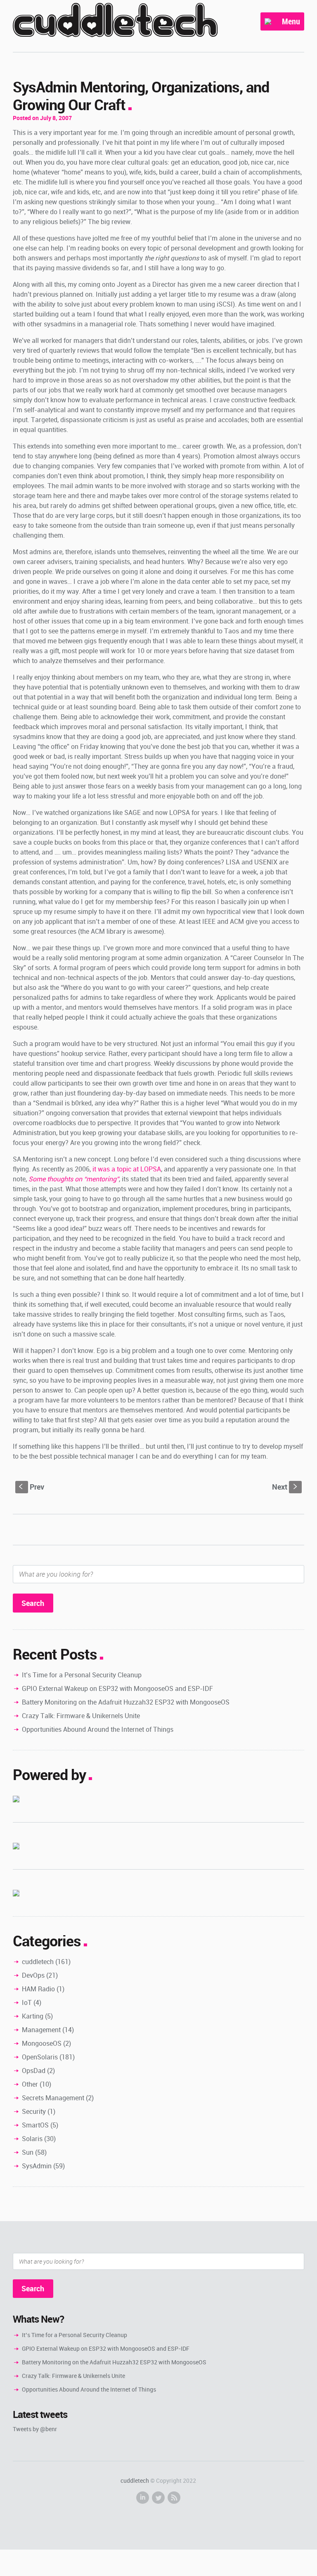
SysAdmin (37, 2166)
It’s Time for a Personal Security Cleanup (82, 1675)
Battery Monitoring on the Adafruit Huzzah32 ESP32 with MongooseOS (126, 1702)
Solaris (32, 2139)
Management (41, 2030)
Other (30, 2084)
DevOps (33, 1975)
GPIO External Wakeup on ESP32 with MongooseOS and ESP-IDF (117, 1688)
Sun (28, 2152)
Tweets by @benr (35, 2429)
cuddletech (38, 1962)
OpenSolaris (40, 2057)
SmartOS (35, 2125)
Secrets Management (53, 2098)
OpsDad (34, 2071)
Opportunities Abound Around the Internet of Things (98, 1729)
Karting (33, 2016)
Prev (32, 1487)
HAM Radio (38, 1989)
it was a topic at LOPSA (127, 1169)
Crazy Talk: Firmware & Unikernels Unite (81, 1716)
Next (285, 1487)
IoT (27, 2002)
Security (34, 2111)
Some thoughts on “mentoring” (74, 1179)
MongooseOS (42, 2043)
